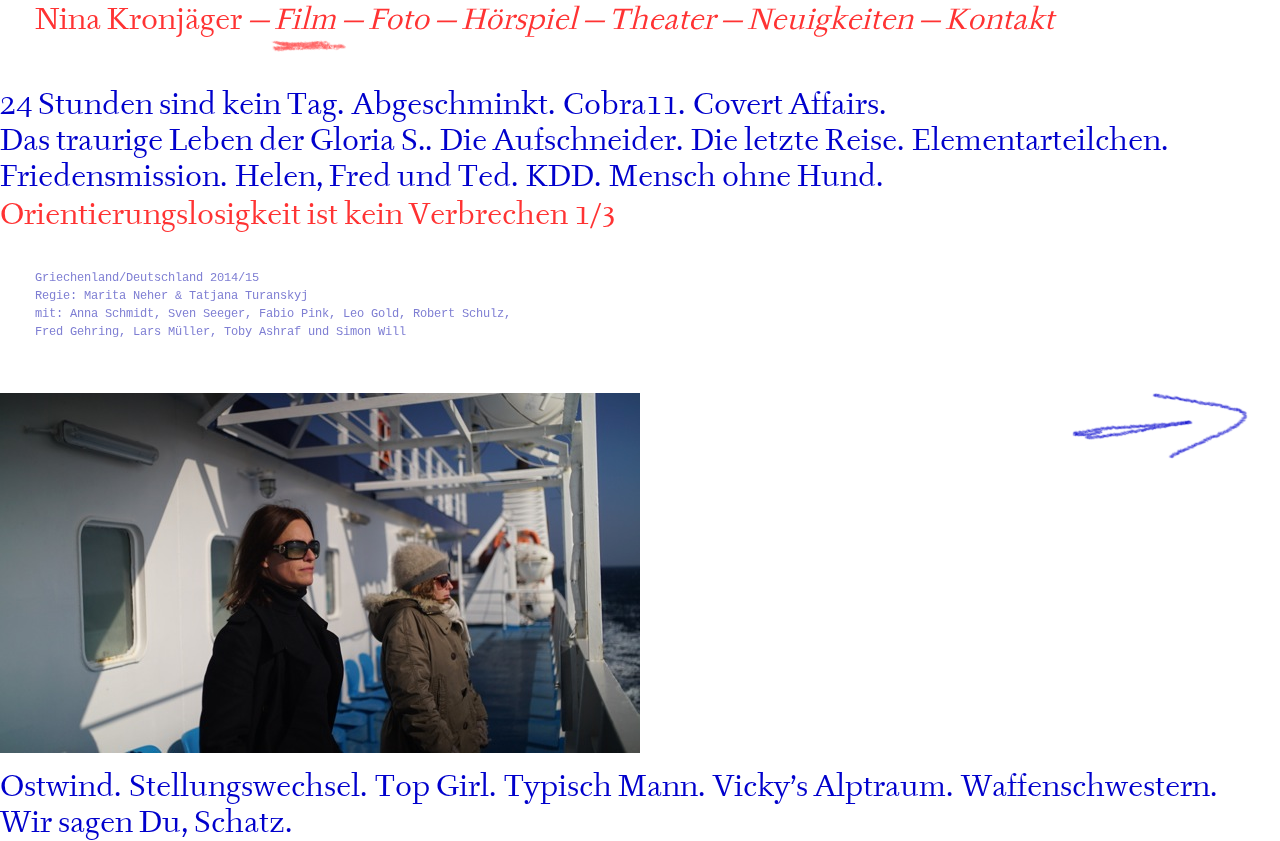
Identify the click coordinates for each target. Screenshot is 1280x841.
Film (305, 20)
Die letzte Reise (794, 141)
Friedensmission (110, 177)
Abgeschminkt (450, 105)
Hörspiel (519, 20)
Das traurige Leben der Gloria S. (212, 141)
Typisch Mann (601, 787)
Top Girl (432, 787)
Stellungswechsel (244, 787)
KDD (560, 177)
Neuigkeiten (830, 20)
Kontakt (999, 20)
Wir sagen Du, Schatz (142, 823)
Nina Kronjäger (138, 20)
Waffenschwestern (1085, 787)
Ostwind (57, 787)
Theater (662, 20)
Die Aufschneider (558, 141)
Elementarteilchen (1036, 141)
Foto (398, 20)
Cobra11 (620, 105)
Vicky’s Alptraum (829, 787)
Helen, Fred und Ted (373, 177)
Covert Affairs (786, 105)
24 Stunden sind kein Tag (168, 105)
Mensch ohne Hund (742, 177)
